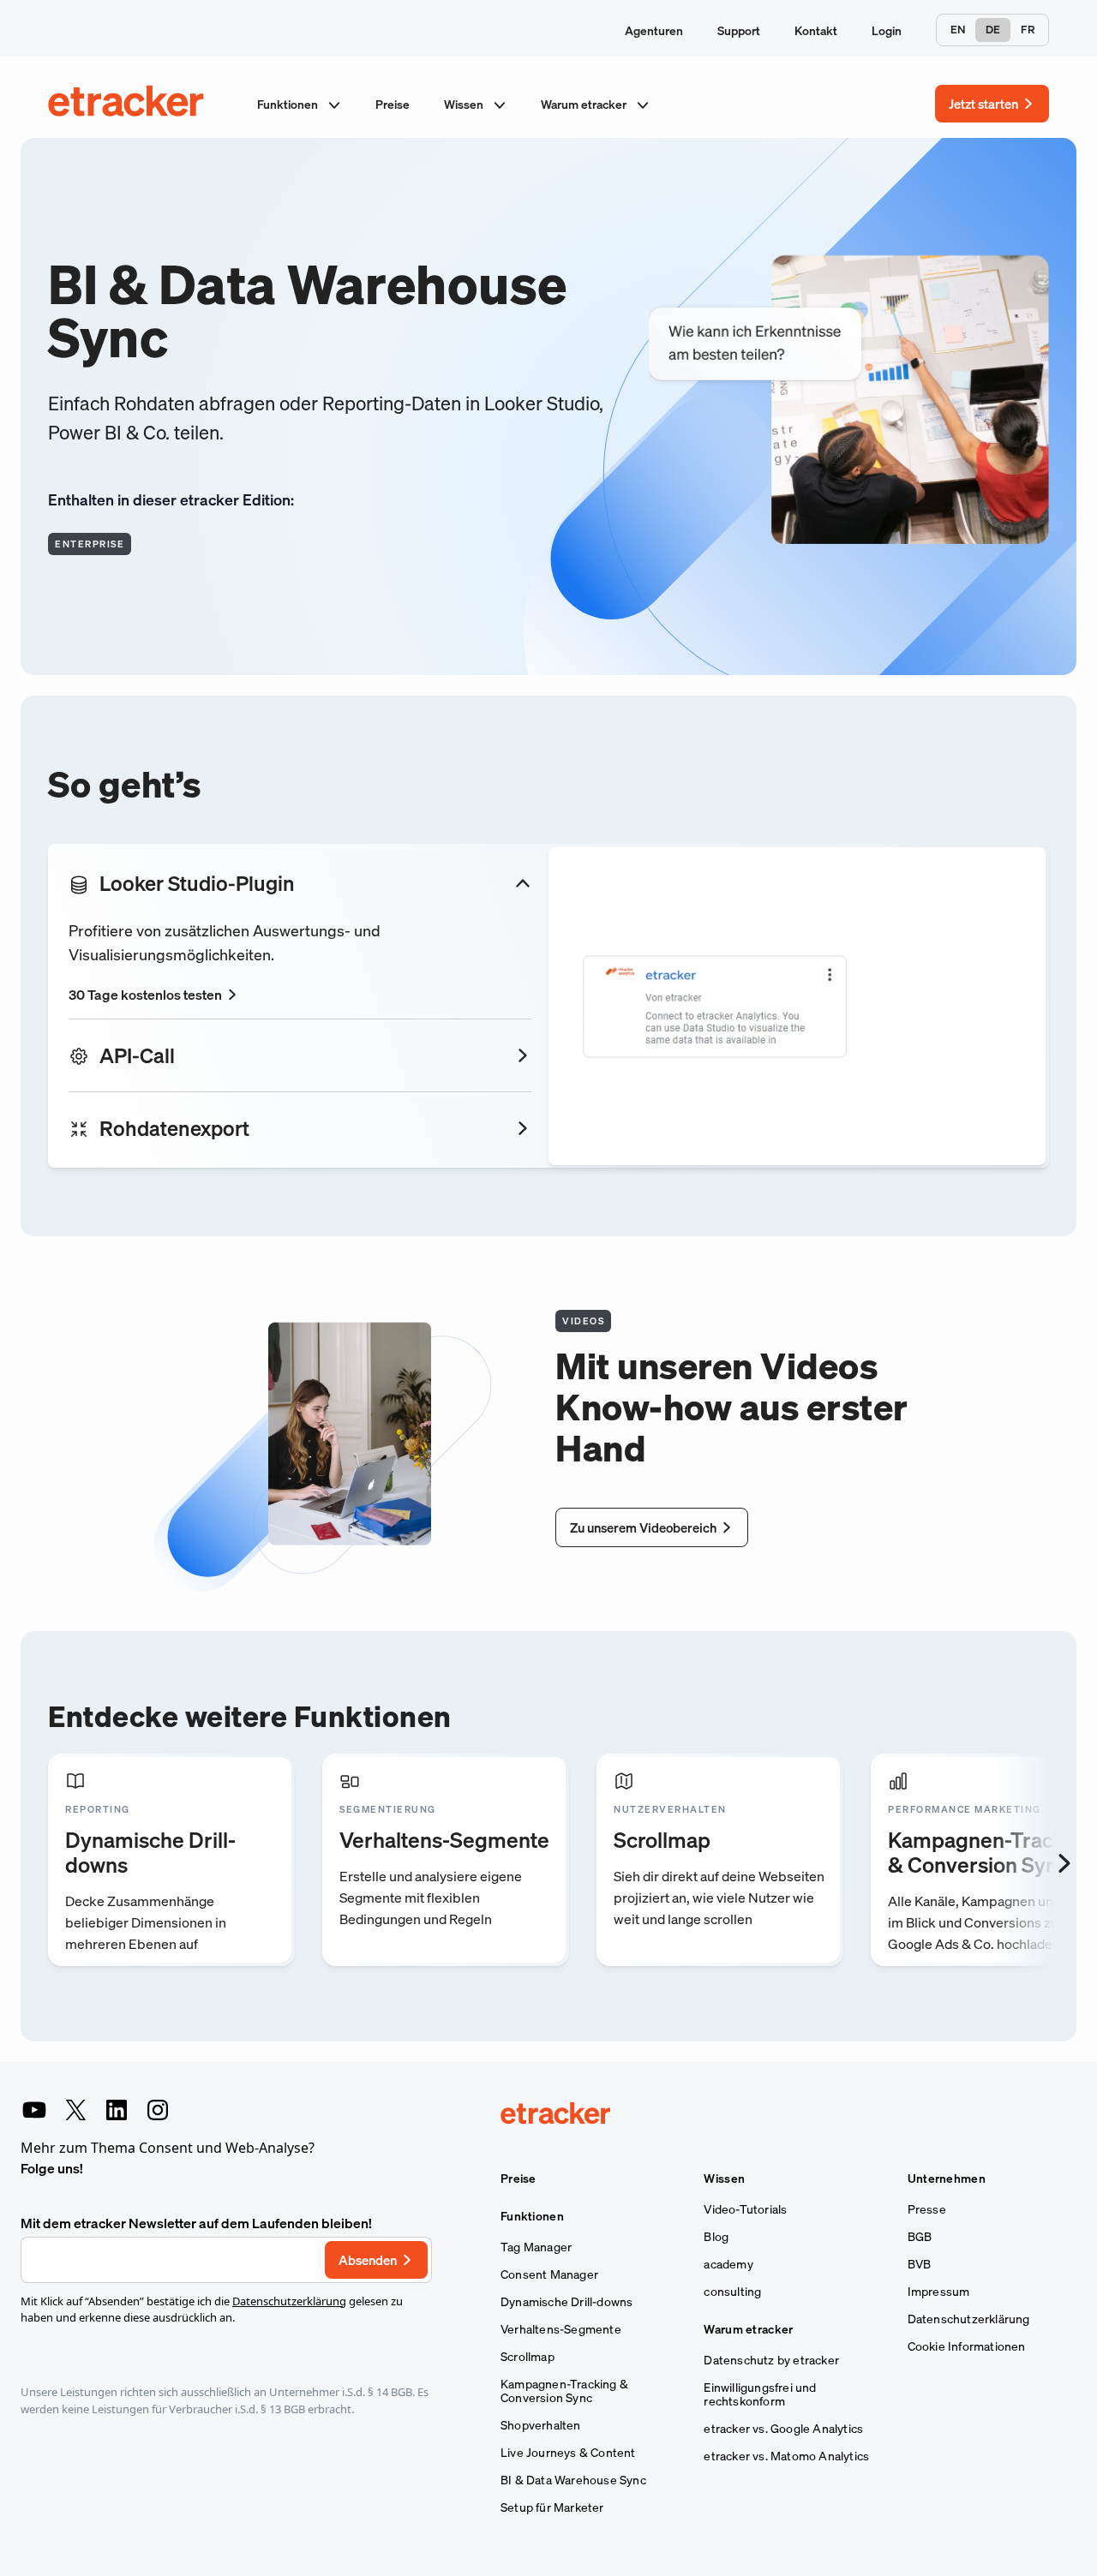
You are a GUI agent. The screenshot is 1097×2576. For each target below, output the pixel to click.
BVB (920, 2264)
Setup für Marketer (552, 2507)
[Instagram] (158, 2110)
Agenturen (654, 30)
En (958, 30)
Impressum (939, 2292)
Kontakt (816, 30)
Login (887, 30)
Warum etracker (585, 104)
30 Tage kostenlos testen (145, 995)
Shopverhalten (541, 2425)
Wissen (465, 104)
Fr (1028, 30)
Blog (716, 2237)
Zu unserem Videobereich (643, 1527)
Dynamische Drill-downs (566, 2302)
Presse (927, 2209)
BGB (920, 2237)
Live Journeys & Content (568, 2453)
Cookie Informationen (967, 2346)
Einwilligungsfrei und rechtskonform (760, 2394)
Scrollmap (528, 2357)
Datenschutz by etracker (771, 2360)
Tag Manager (536, 2247)
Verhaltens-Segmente (561, 2329)
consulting (732, 2292)
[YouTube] (34, 2110)
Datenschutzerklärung (289, 2301)
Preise (393, 104)
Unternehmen (947, 2179)
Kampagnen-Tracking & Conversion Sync (564, 2391)
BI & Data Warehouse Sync (573, 2480)
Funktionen (289, 104)
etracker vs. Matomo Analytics (786, 2456)
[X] (75, 2110)
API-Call (137, 1055)
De (993, 30)
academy (728, 2264)
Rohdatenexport (174, 1128)
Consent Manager (549, 2274)
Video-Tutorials (745, 2209)
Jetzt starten (983, 104)
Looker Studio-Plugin (197, 883)
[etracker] (127, 104)
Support (739, 30)
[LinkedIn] (117, 2110)
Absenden (368, 2260)
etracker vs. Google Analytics (783, 2429)
